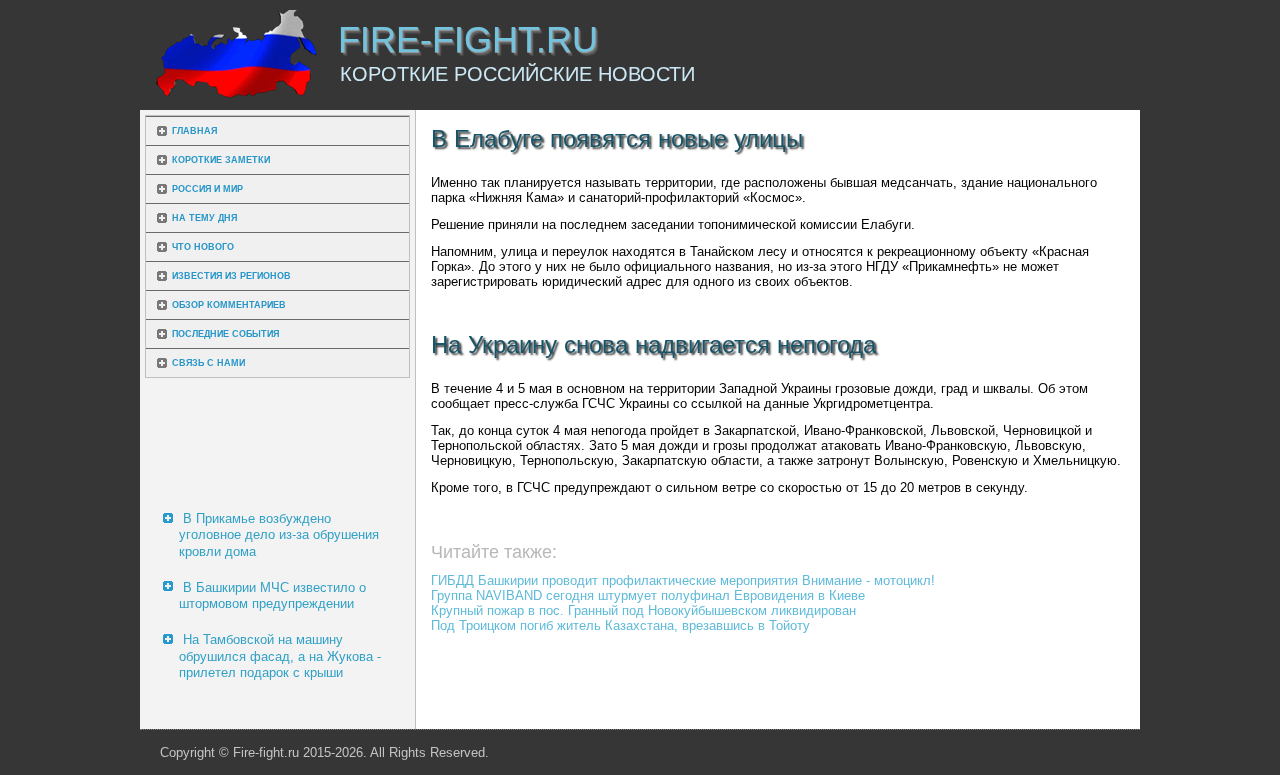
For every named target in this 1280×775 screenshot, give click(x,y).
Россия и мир (207, 189)
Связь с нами (208, 363)
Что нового (203, 247)
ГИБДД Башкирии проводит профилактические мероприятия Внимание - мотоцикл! (683, 580)
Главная (194, 131)
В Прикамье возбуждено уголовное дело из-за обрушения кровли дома (279, 535)
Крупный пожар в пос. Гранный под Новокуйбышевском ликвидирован (643, 610)
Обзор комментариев (229, 305)
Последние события (225, 334)
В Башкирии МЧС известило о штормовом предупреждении (272, 595)
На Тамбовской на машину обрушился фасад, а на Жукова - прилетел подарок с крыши (280, 656)
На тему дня (204, 218)
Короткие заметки (221, 160)
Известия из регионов (231, 276)
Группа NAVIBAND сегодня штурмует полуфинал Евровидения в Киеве (648, 595)
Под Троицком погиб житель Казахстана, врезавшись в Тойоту (620, 625)
